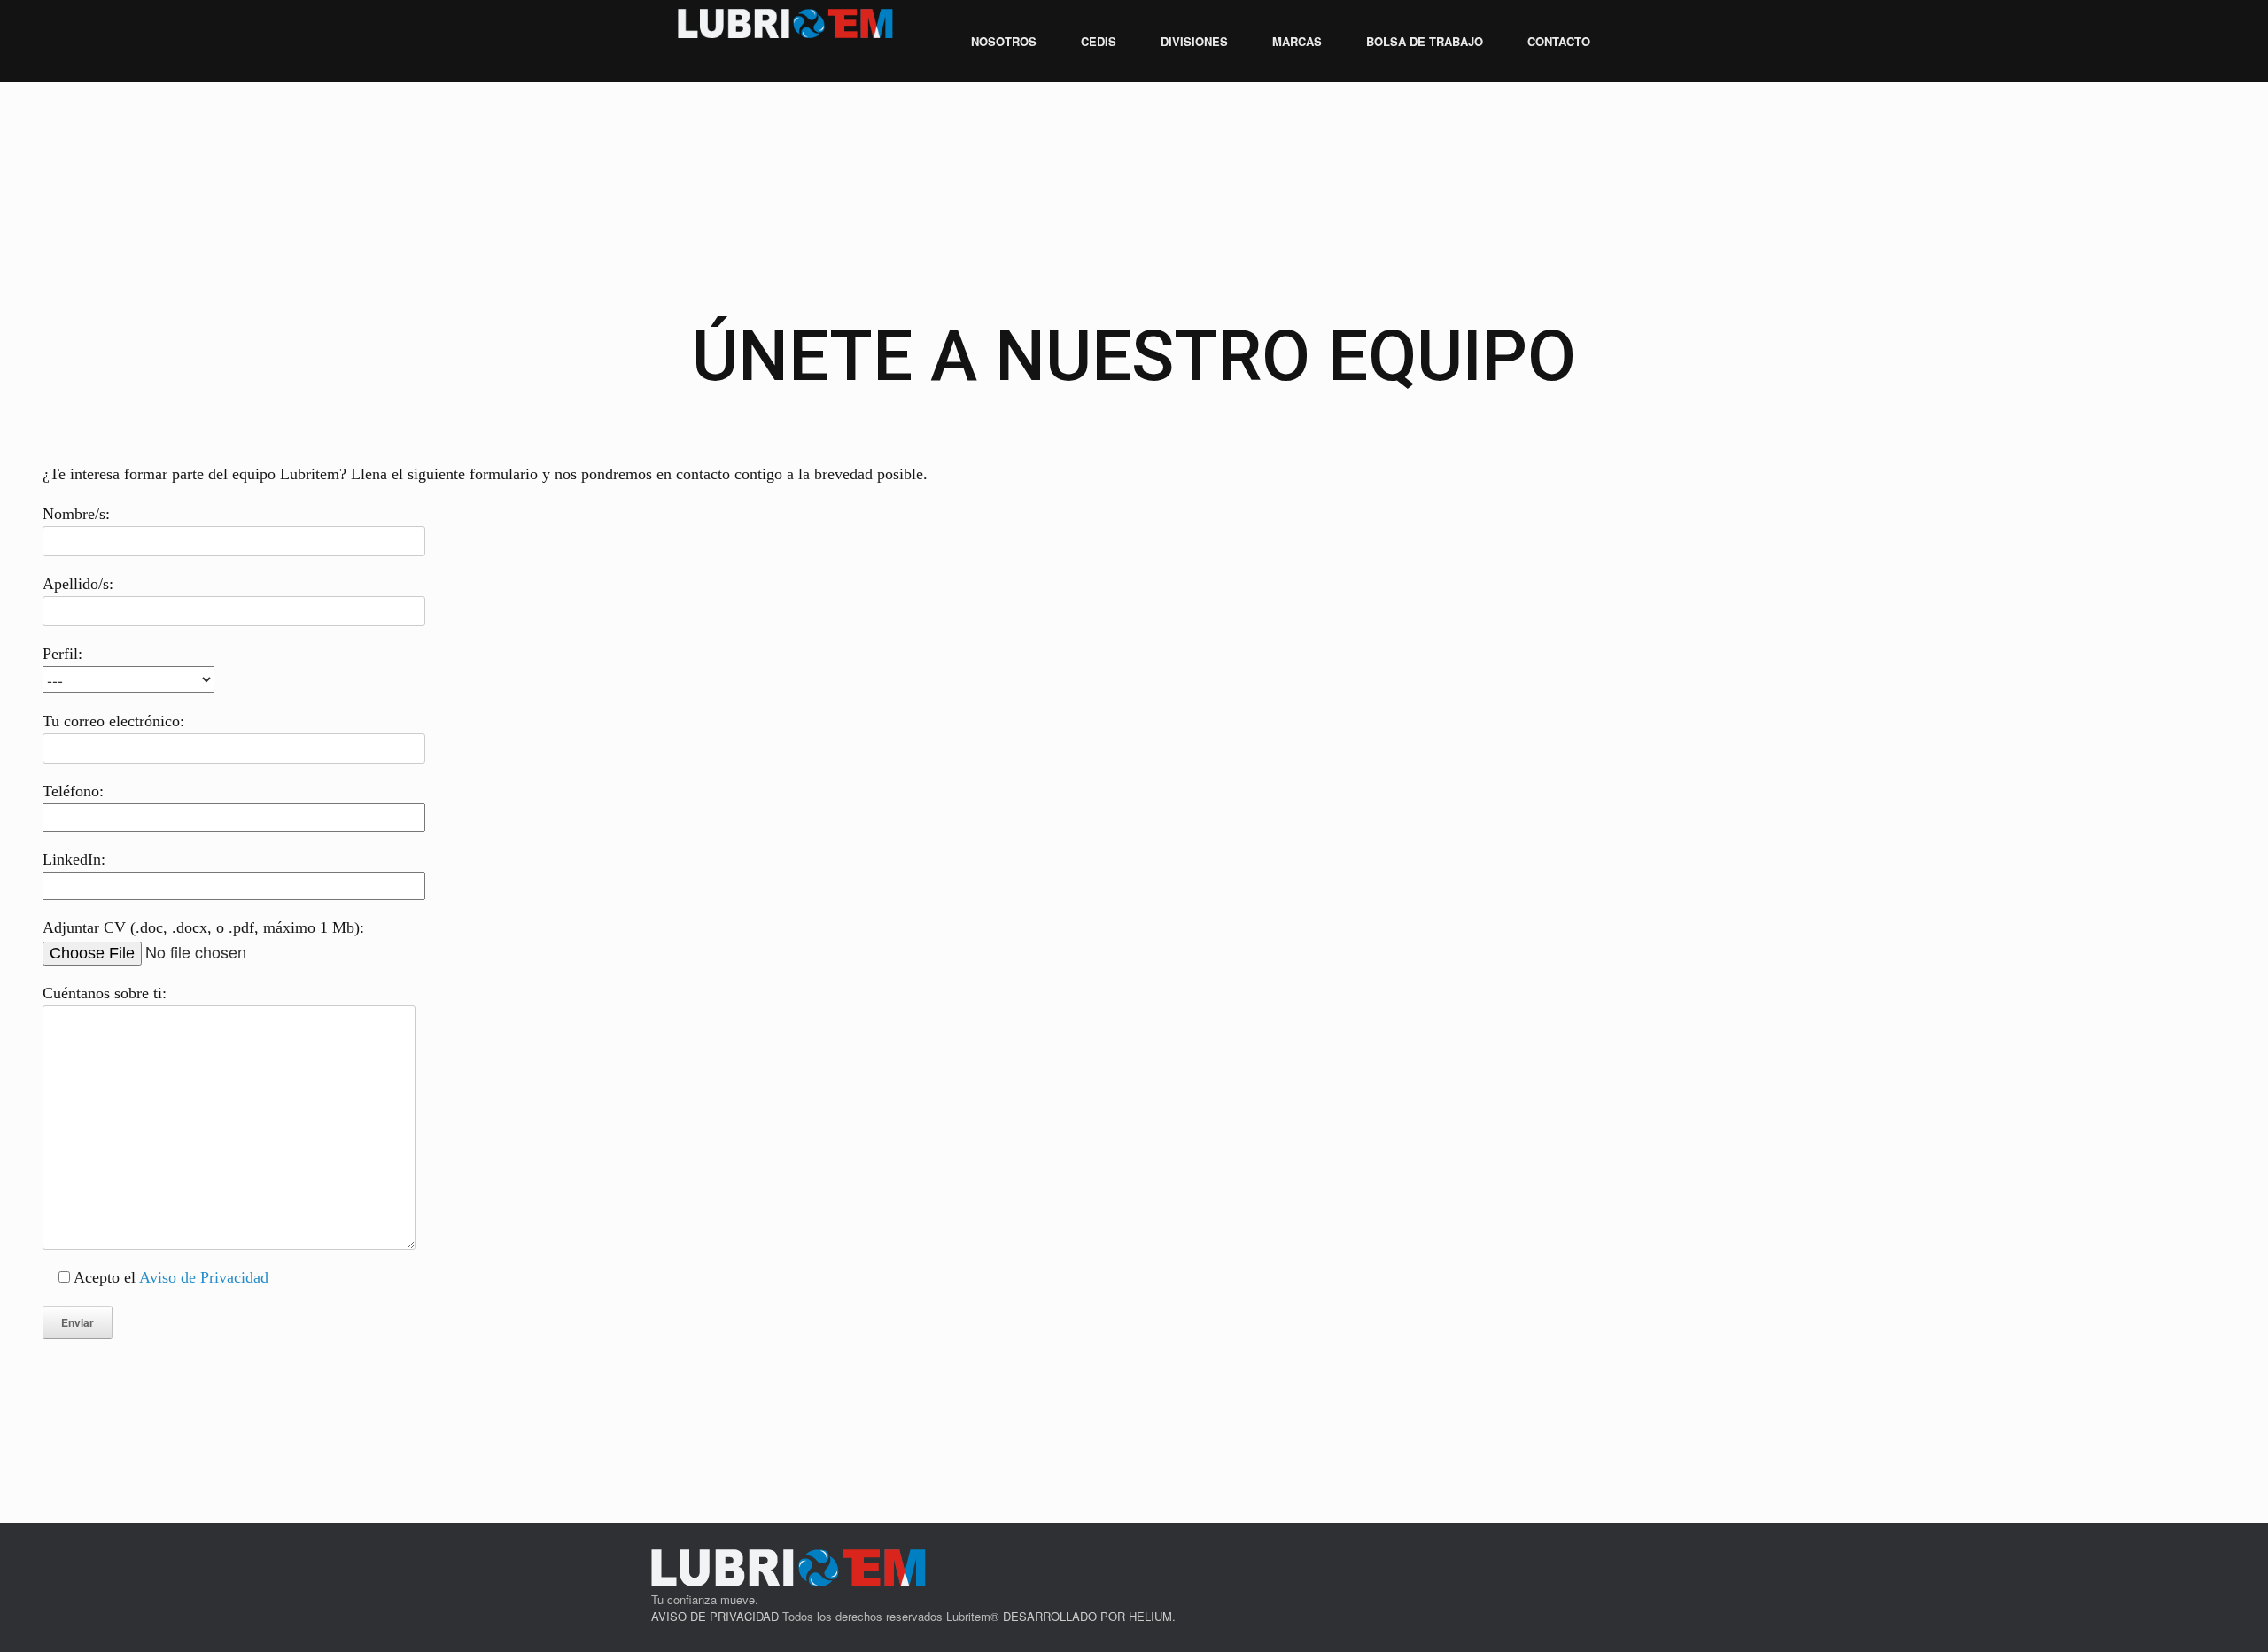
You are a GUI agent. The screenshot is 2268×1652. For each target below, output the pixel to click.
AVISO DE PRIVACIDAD (715, 1616)
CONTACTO (1559, 41)
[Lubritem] (786, 23)
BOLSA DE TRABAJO (1425, 41)
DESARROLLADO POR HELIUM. (1089, 1616)
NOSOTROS (1004, 41)
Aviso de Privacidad (204, 1277)
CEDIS (1099, 41)
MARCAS (1297, 41)
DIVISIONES (1194, 41)
